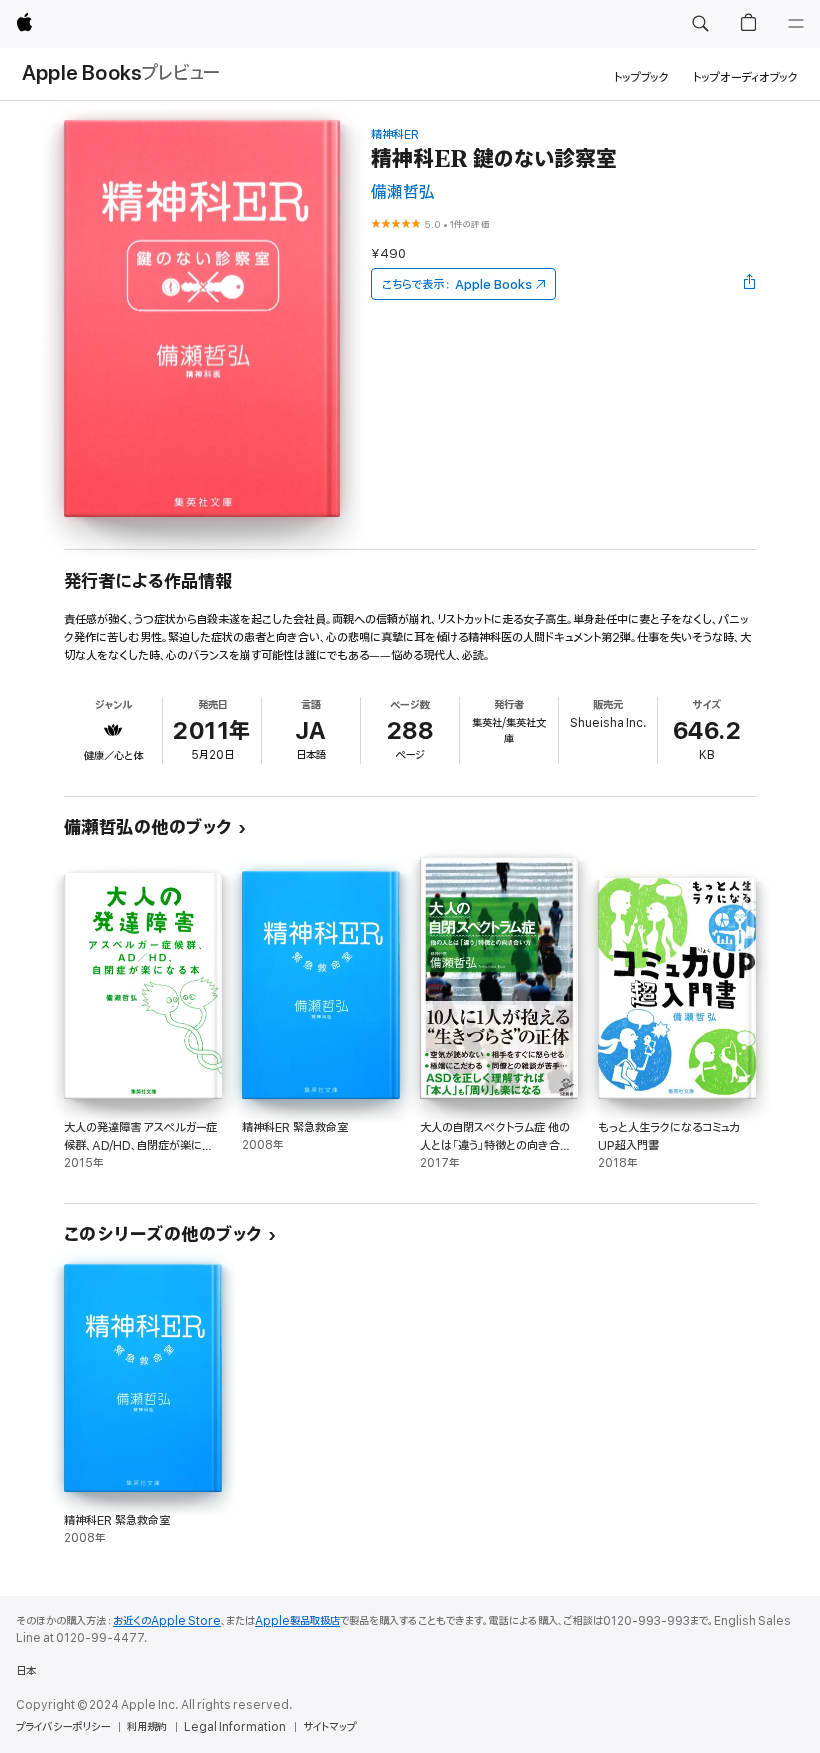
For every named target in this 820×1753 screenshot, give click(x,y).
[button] (700, 24)
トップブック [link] (641, 77)
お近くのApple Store (167, 1621)
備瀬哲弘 (403, 192)
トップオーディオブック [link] (745, 77)
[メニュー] (796, 24)
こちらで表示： (457, 284)
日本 (26, 1671)
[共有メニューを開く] (750, 284)
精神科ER (395, 134)
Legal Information (235, 1727)
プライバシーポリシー (63, 1727)
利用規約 (147, 1727)
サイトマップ (329, 1727)
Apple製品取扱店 (297, 1621)
